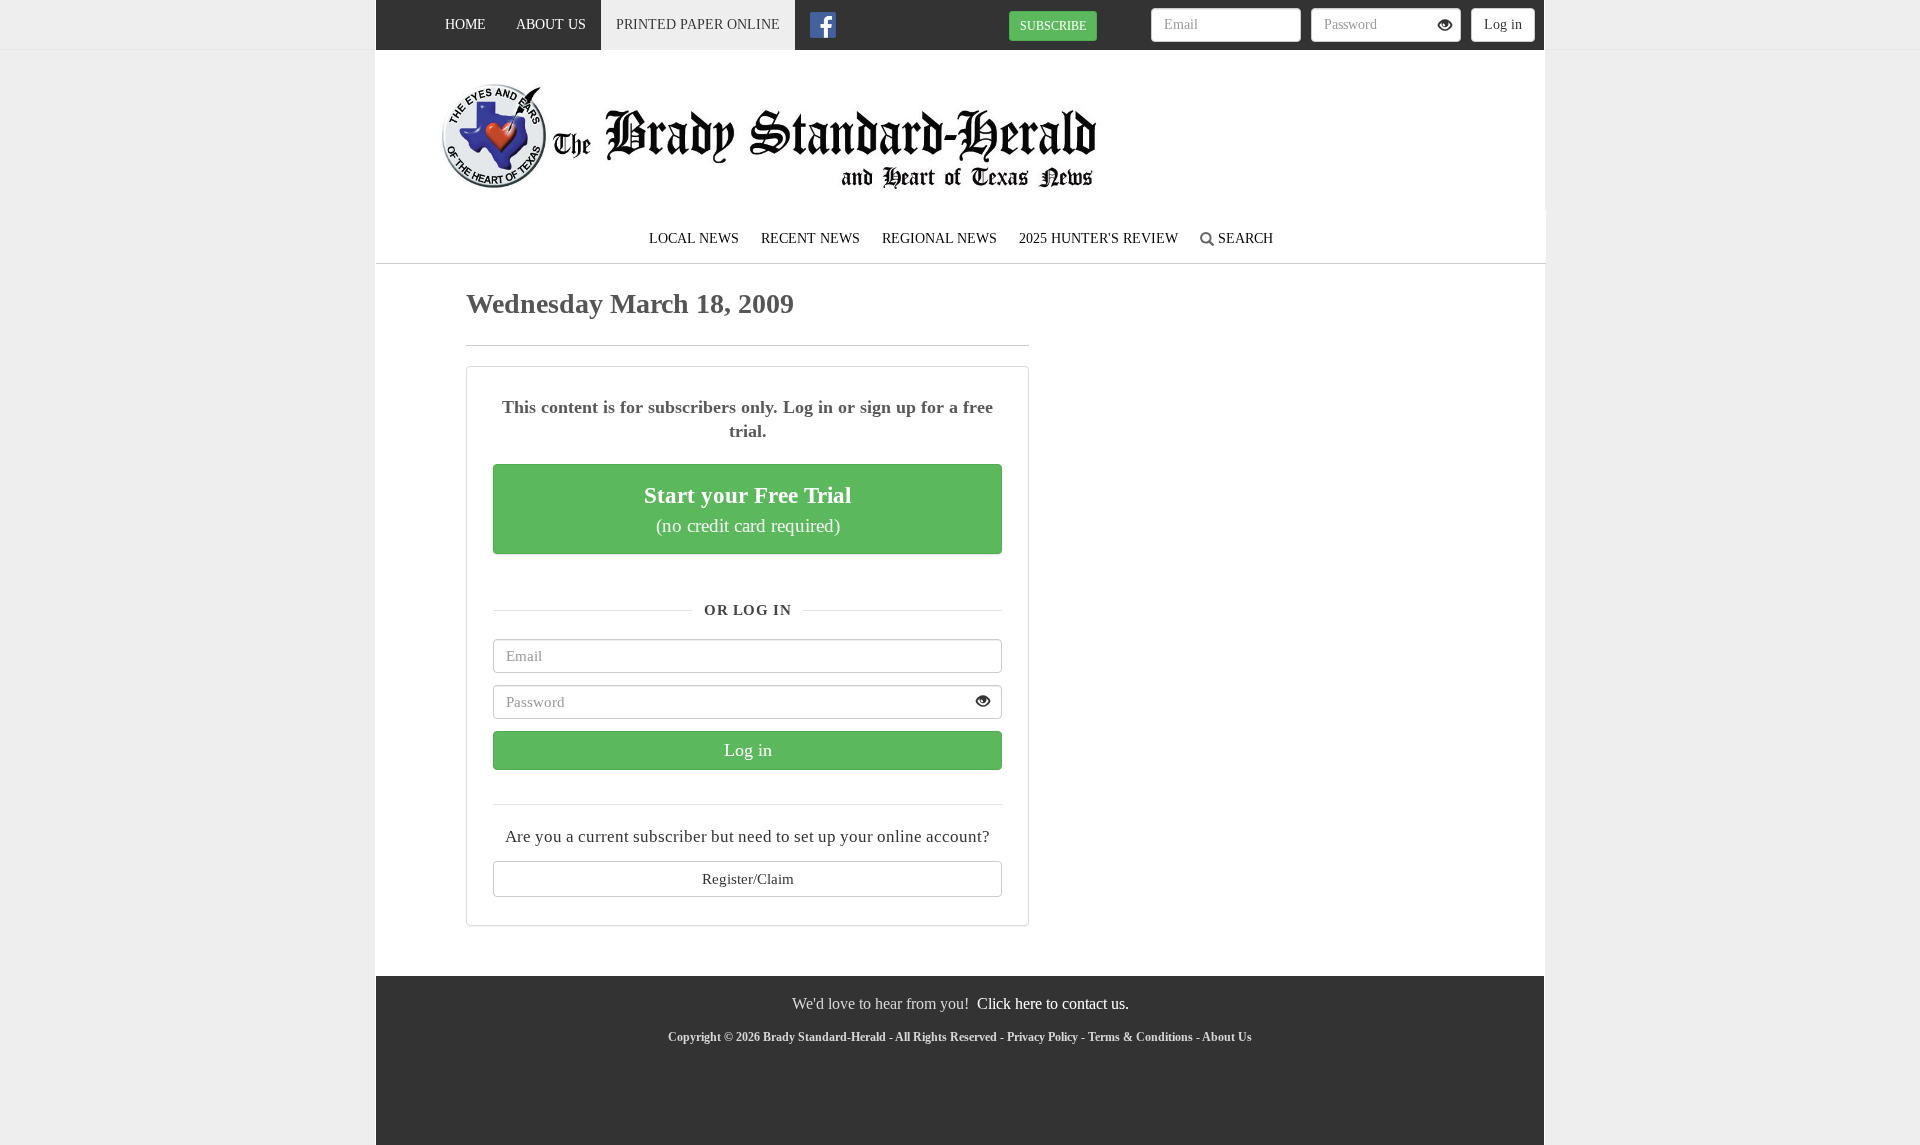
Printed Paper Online (698, 24)
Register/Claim (748, 878)
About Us (551, 24)
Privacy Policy (1042, 1037)
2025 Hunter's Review (1098, 238)
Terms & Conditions (1140, 1037)
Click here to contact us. (1053, 1003)
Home (465, 24)
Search (1243, 238)
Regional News (939, 238)
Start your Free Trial (747, 509)
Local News (694, 238)
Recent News (810, 238)
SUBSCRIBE (1053, 26)
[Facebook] (823, 25)
